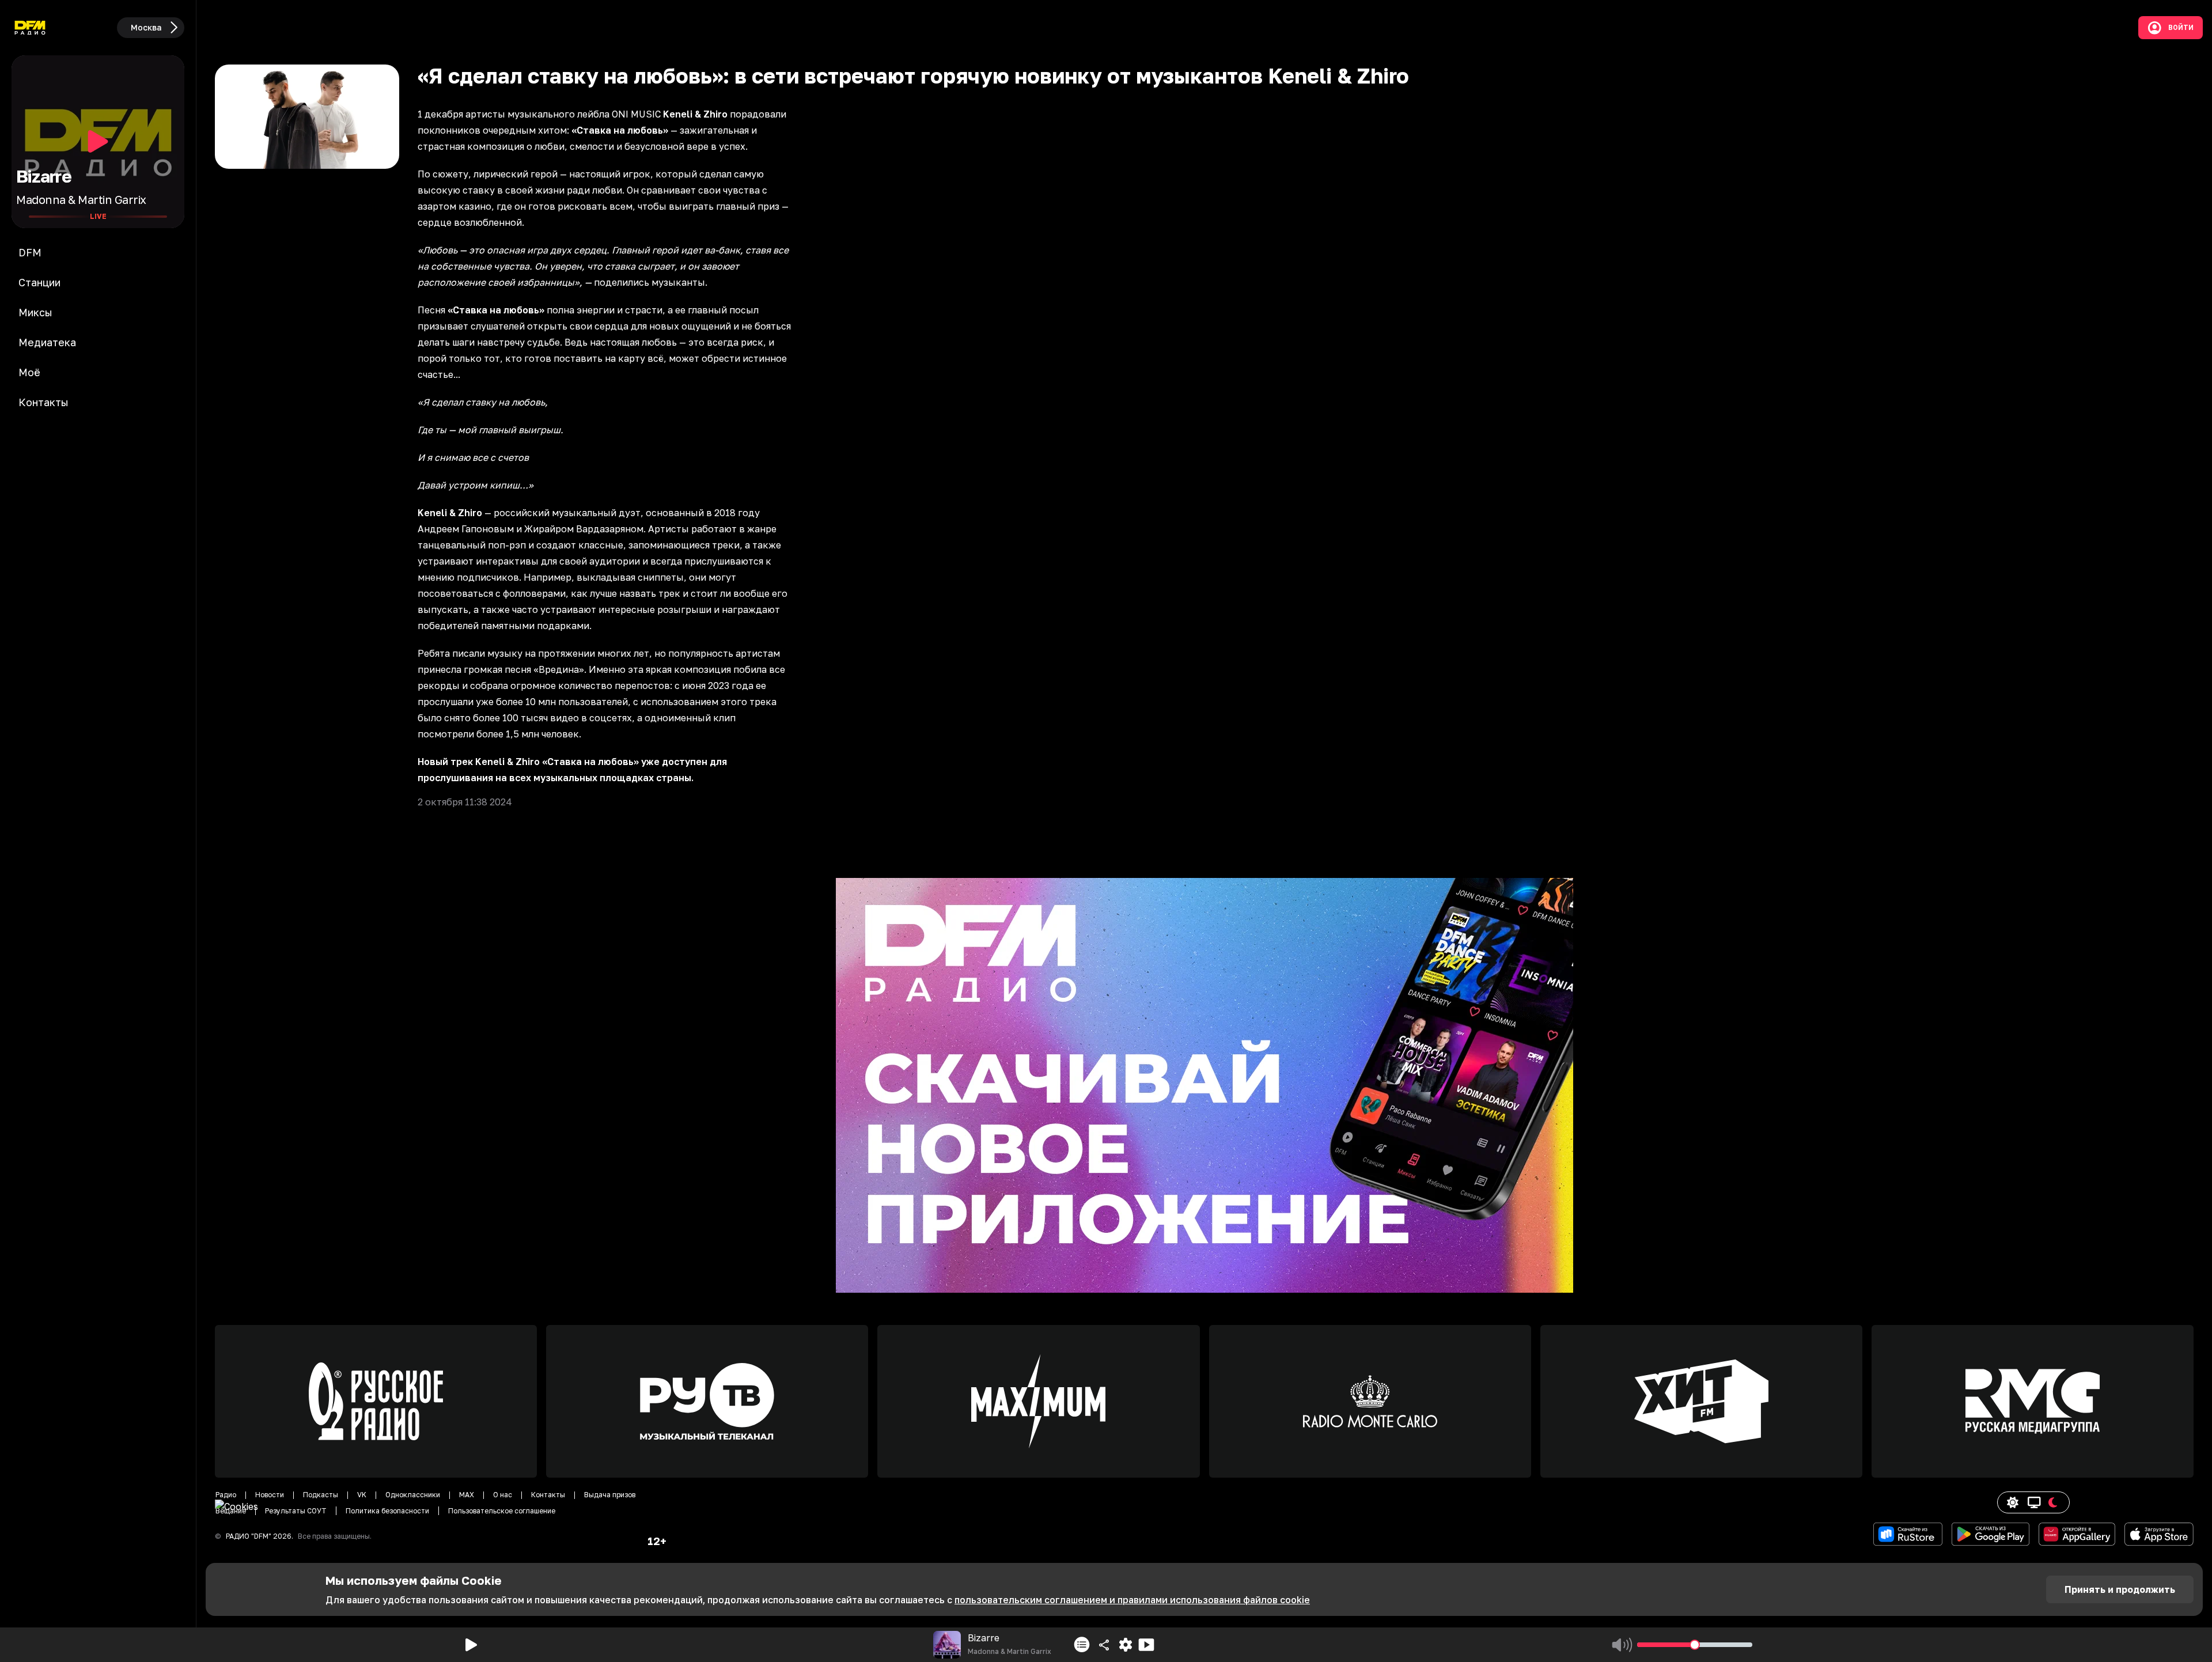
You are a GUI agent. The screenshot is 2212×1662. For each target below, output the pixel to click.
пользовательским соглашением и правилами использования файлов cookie (1132, 1600)
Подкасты (321, 1495)
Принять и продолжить (2120, 1589)
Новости (270, 1495)
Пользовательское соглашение (502, 1511)
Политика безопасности (387, 1511)
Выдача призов (610, 1495)
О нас (503, 1495)
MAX (467, 1495)
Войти (2181, 28)
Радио (226, 1495)
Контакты (548, 1495)
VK (362, 1495)
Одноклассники (413, 1495)
